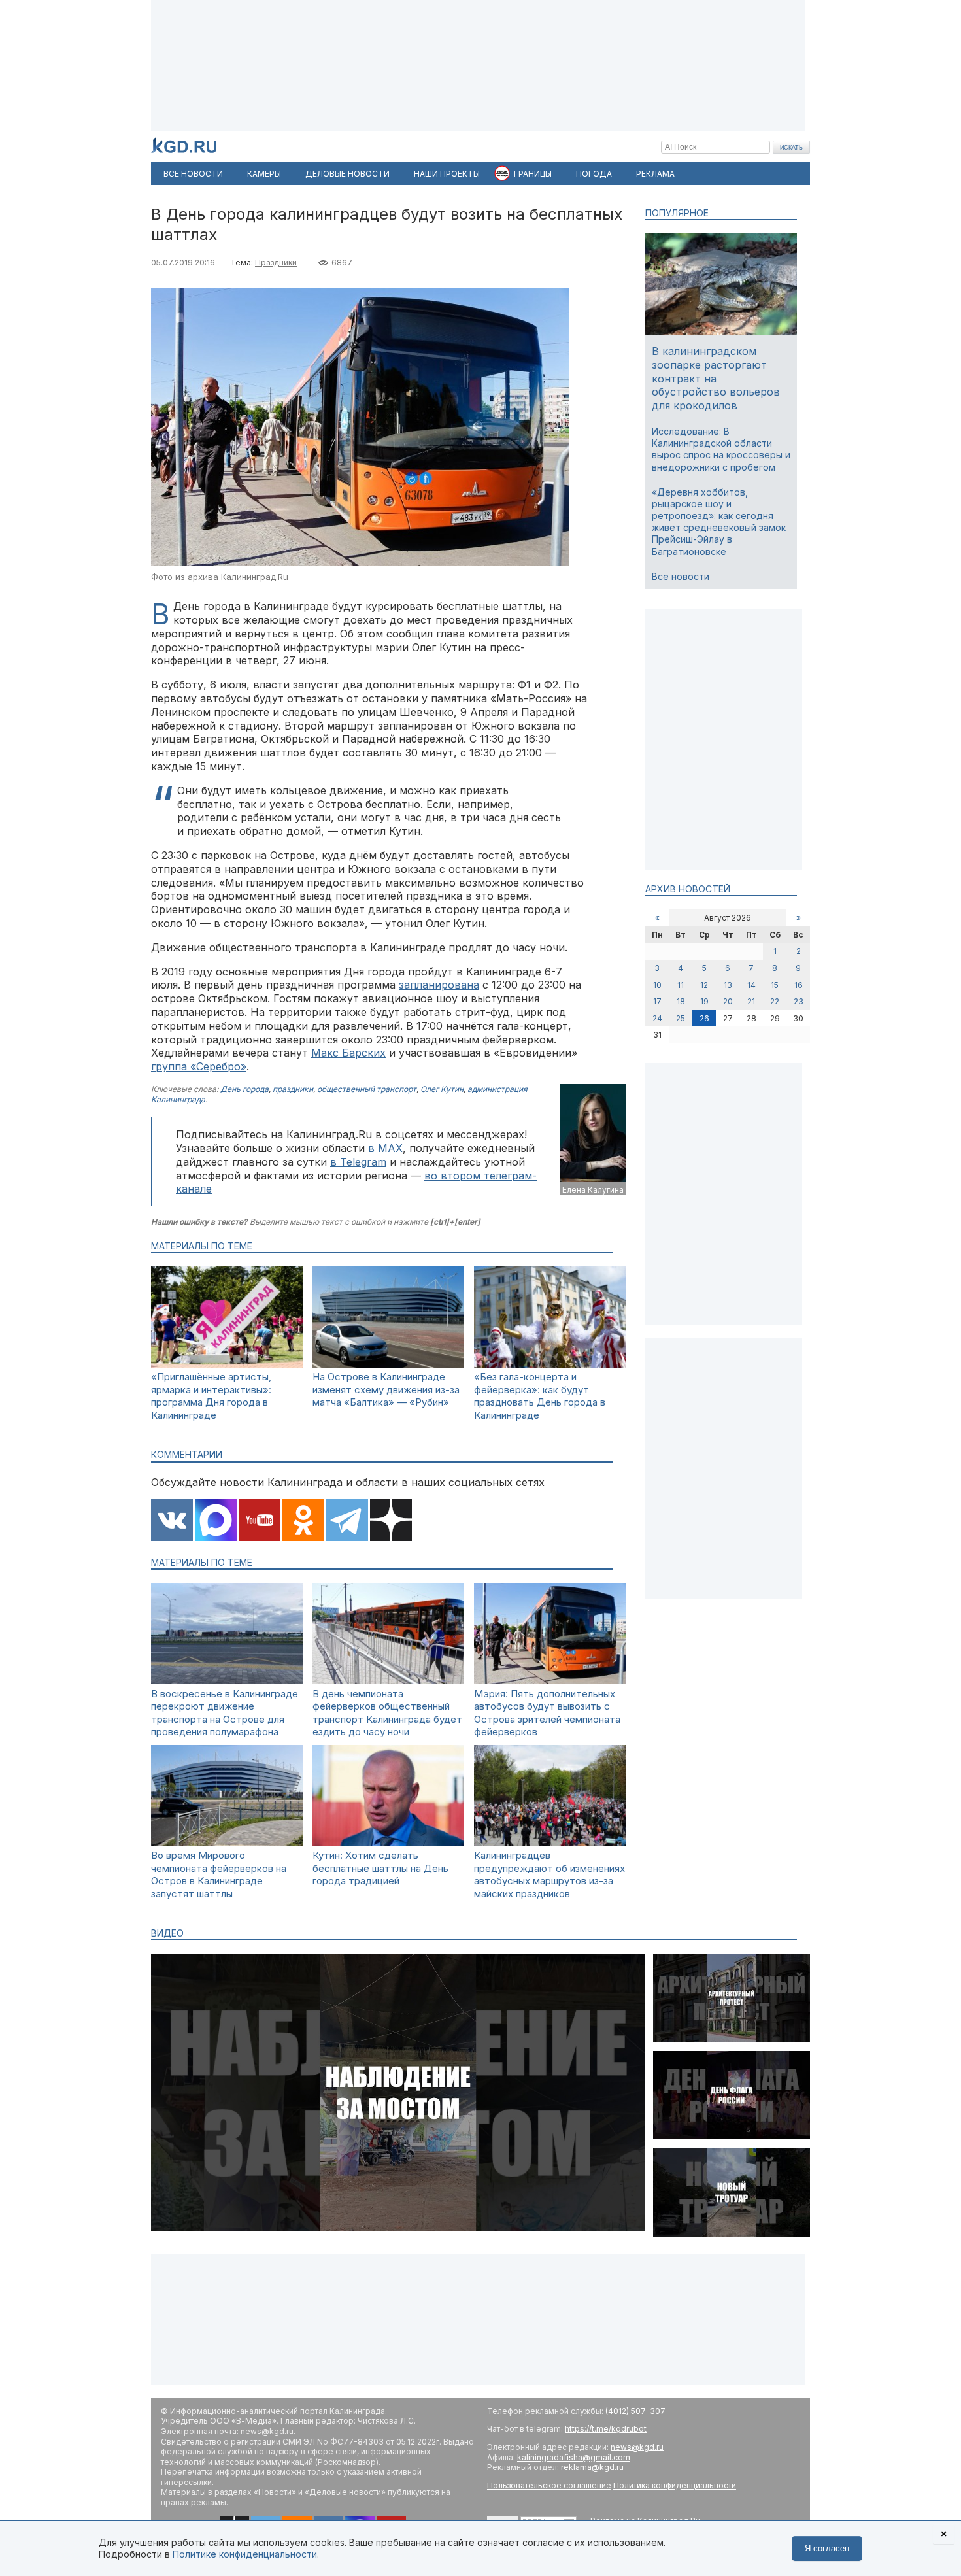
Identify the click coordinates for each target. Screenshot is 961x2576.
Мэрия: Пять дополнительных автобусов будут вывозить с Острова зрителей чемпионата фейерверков (547, 1713)
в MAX (385, 1148)
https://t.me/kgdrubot (606, 2429)
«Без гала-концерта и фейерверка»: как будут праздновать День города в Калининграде (540, 1396)
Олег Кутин (442, 1089)
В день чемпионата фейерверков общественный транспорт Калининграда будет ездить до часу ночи (387, 1713)
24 (657, 1018)
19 (704, 1001)
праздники (293, 1089)
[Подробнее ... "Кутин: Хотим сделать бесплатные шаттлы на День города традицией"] (388, 1843)
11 (681, 985)
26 (704, 1018)
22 (775, 1001)
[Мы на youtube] (260, 1521)
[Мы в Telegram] (347, 1521)
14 (751, 985)
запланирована (439, 985)
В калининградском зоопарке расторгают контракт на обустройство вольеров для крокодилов (716, 378)
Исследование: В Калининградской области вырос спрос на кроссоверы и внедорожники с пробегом (721, 449)
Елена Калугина (593, 1190)
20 (728, 1001)
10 (657, 985)
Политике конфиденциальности (245, 2554)
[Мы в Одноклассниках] (303, 1521)
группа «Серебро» (199, 1066)
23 (799, 1001)
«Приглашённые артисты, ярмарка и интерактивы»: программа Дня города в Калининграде (211, 1396)
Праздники (276, 263)
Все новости (681, 576)
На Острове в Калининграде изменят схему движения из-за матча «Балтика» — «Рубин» (386, 1389)
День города (244, 1089)
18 (681, 1001)
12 (704, 985)
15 (775, 985)
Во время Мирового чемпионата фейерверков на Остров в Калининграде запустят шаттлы (219, 1874)
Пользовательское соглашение (549, 2485)
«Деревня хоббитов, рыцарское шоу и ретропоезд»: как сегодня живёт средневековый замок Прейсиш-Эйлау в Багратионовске (719, 522)
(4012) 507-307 (635, 2411)
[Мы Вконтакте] (172, 1521)
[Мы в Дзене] (391, 1521)
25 (681, 1018)
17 (657, 1001)
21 (751, 1001)
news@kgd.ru (637, 2447)
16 (799, 985)
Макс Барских (348, 1053)
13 (728, 985)
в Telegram (358, 1162)
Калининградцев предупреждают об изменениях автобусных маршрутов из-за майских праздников (549, 1874)
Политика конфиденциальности (675, 2485)
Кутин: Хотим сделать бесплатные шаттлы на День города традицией (380, 1868)
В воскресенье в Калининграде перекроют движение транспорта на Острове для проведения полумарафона (225, 1713)
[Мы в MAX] (216, 1521)
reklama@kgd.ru (592, 2467)
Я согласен (827, 2548)
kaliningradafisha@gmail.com (574, 2457)
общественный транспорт (367, 1089)
